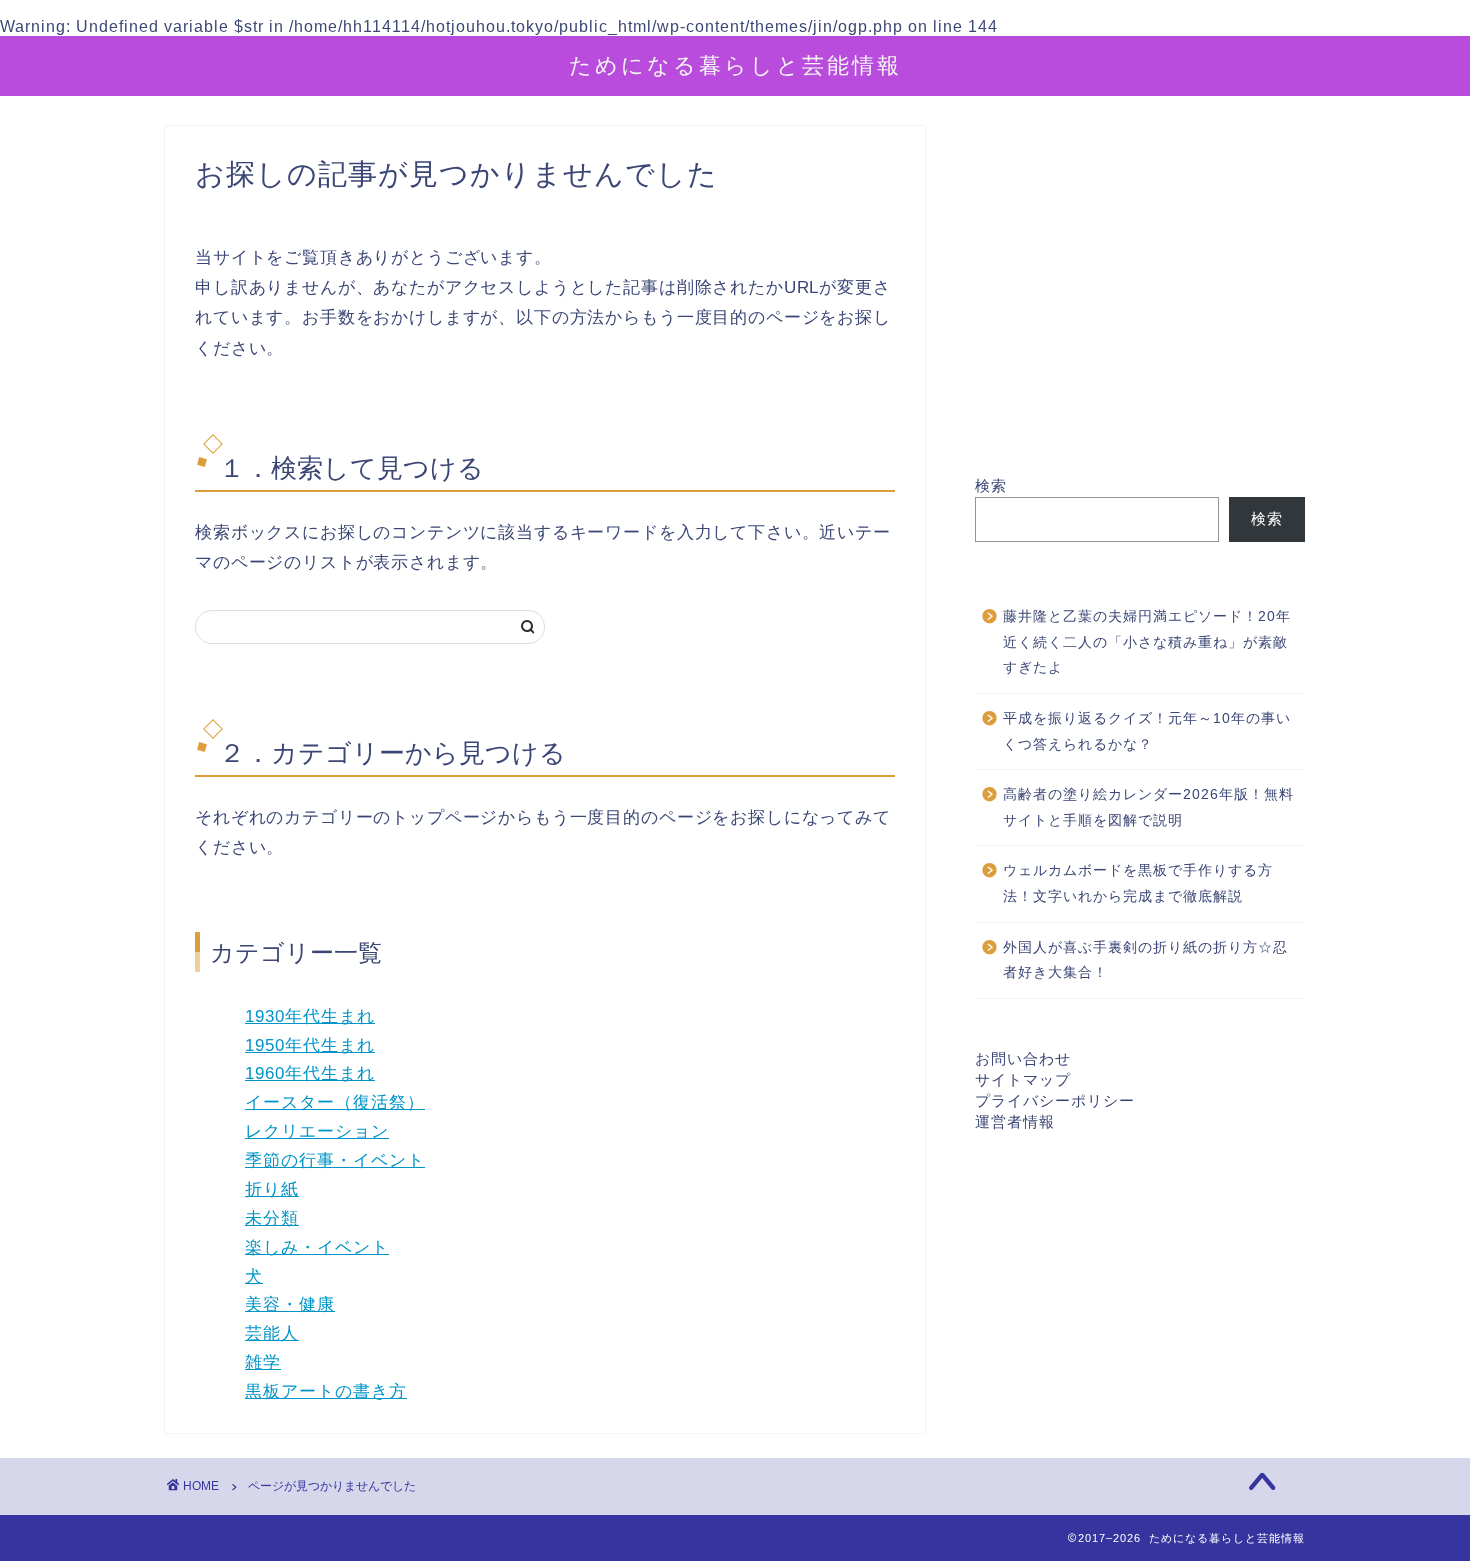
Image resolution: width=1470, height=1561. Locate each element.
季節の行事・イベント (335, 1160)
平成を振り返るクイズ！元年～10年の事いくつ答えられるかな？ (1147, 731)
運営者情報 (1015, 1121)
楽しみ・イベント (317, 1247)
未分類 (272, 1218)
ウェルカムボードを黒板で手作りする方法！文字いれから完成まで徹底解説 (1138, 883)
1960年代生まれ (310, 1073)
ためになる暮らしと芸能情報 (735, 64)
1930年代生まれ (310, 1016)
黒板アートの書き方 (326, 1391)
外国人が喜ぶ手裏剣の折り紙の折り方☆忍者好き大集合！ (1145, 960)
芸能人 (272, 1333)
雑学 (263, 1362)
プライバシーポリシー (1055, 1100)
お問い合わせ (1023, 1058)
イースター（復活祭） (335, 1102)
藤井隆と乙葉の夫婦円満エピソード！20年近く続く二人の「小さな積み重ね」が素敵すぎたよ (1147, 642)
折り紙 (272, 1189)
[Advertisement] (1140, 301)
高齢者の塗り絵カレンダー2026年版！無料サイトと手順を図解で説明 (1148, 807)
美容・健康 (290, 1304)
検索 (991, 485)
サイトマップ (1023, 1079)
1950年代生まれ (310, 1045)
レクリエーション (317, 1131)
